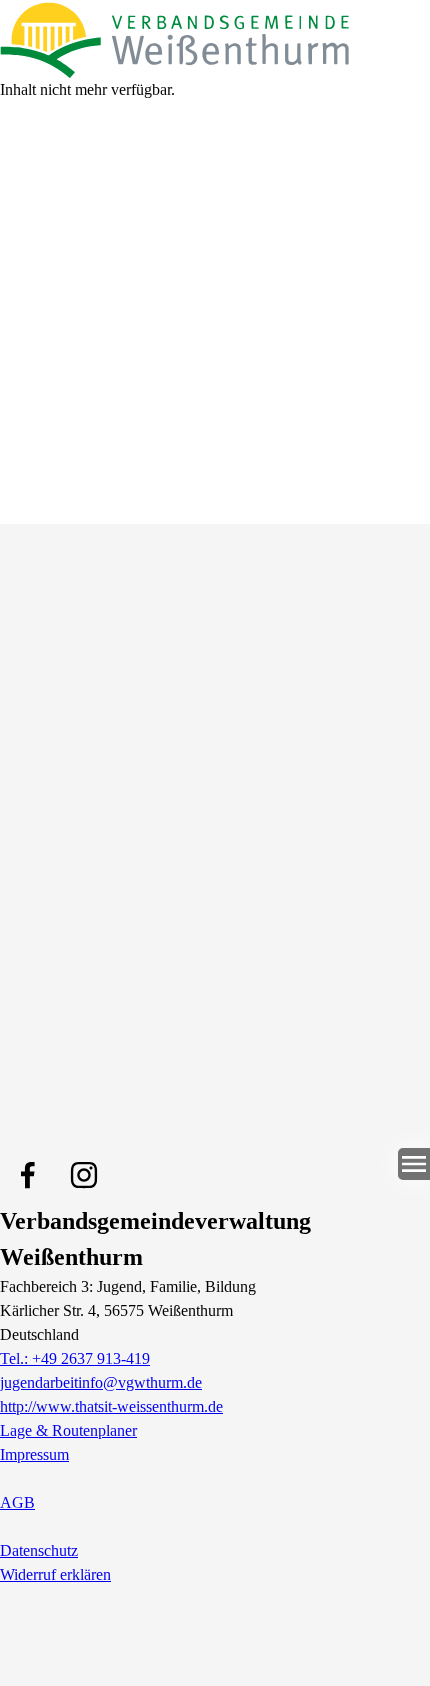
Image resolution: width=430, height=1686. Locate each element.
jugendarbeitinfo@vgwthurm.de (101, 1382)
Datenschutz (39, 1550)
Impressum (34, 1454)
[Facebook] (28, 1175)
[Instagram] (84, 1175)
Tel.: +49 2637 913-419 (75, 1358)
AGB (17, 1502)
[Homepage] (215, 39)
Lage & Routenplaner (68, 1430)
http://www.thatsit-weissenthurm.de (111, 1406)
